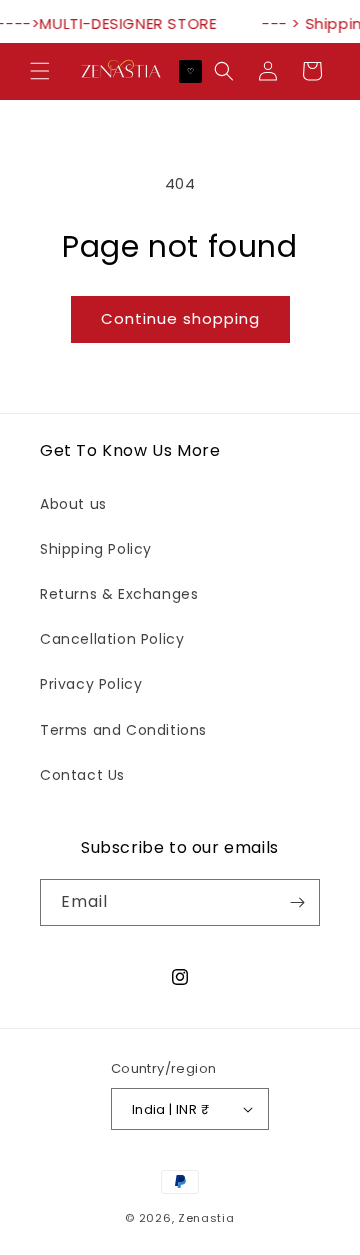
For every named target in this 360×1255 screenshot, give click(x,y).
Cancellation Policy (112, 639)
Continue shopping (180, 318)
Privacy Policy (91, 684)
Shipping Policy (96, 549)
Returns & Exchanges (119, 594)
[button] (40, 71)
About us (73, 504)
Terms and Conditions (123, 730)
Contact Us (82, 775)
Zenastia (206, 1218)
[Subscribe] (297, 902)
